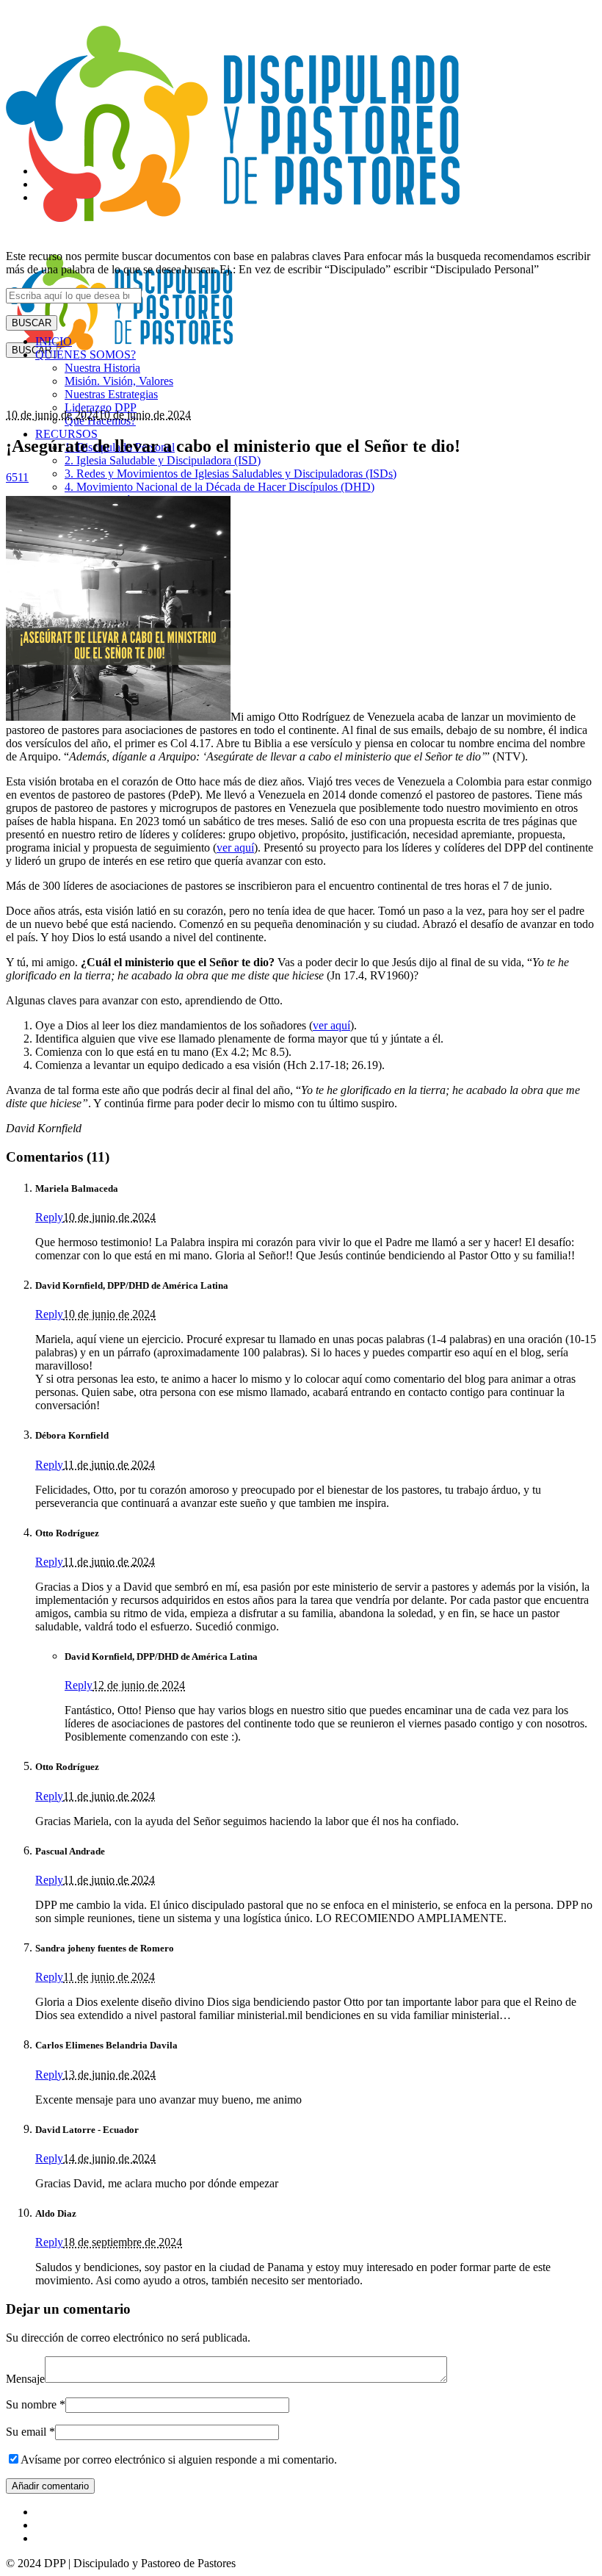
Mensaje (25, 2379)
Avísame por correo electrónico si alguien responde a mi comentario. (179, 2460)
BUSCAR (32, 323)
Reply (49, 1217)
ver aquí (235, 848)
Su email (30, 2432)
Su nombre (36, 2404)
